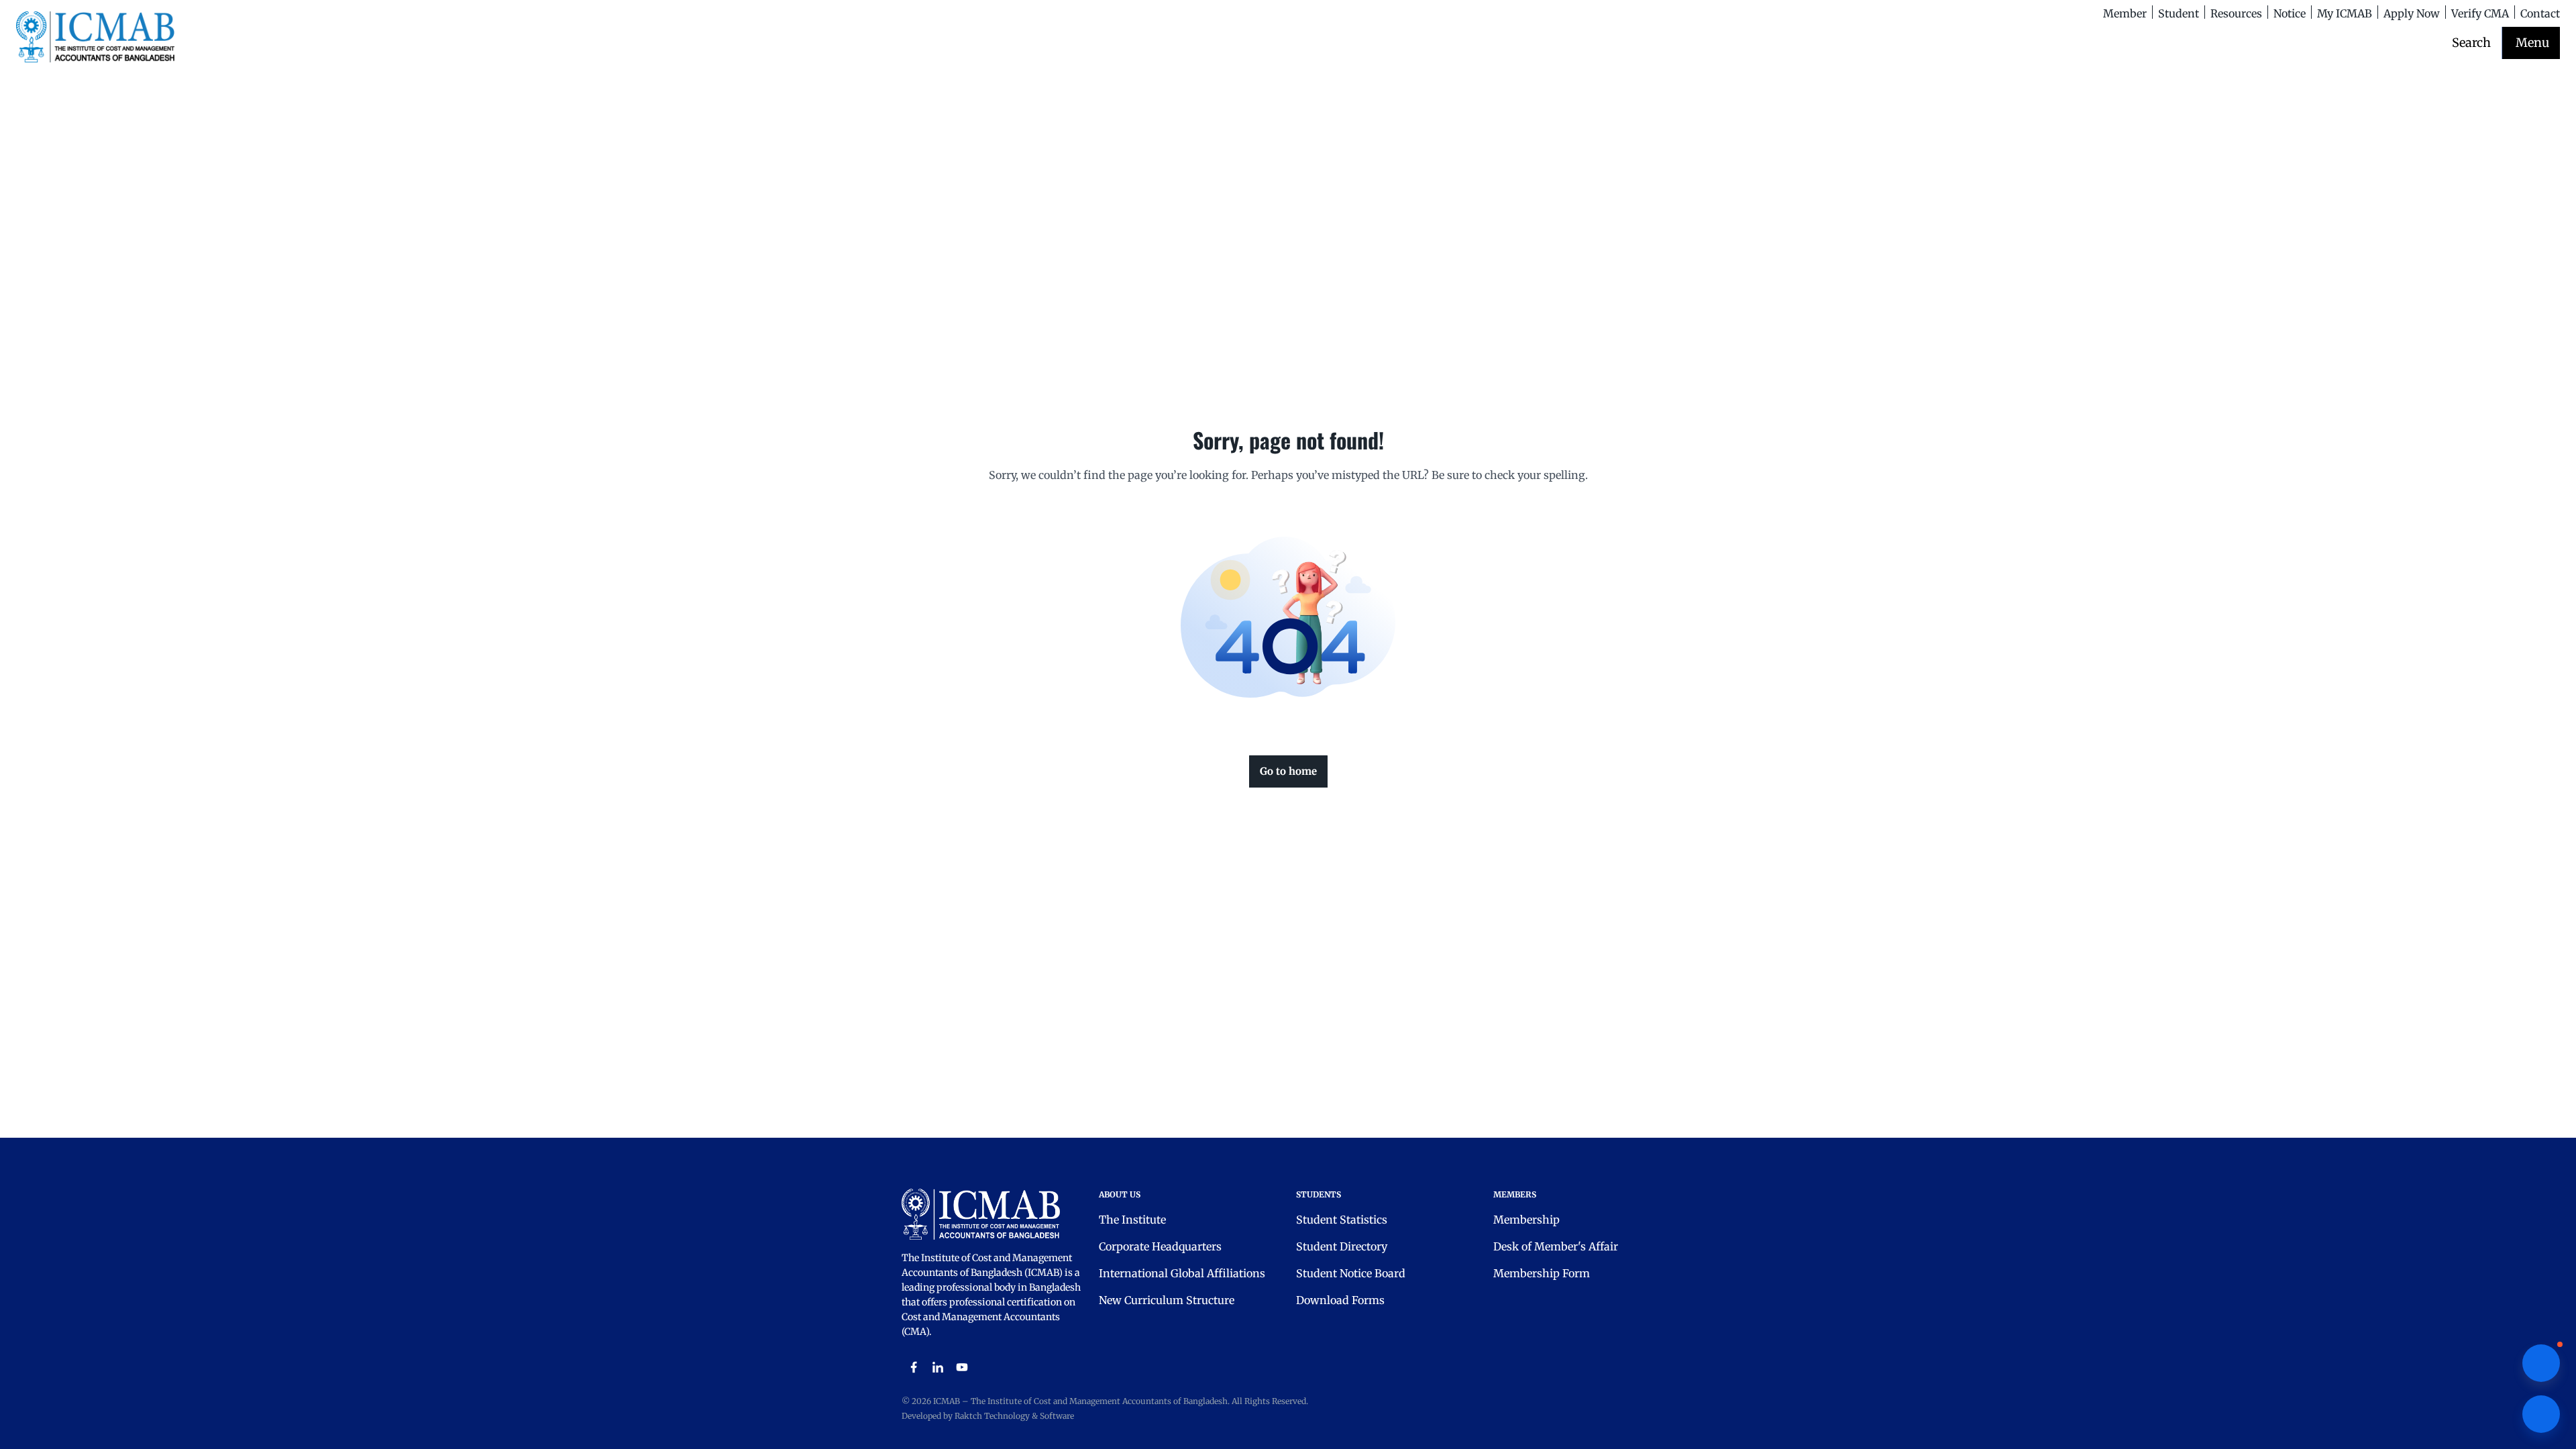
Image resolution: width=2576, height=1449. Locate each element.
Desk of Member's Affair (1556, 1246)
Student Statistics (1342, 1220)
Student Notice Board (1351, 1273)
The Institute (1132, 1220)
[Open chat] (2541, 1414)
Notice (2290, 13)
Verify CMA (2480, 13)
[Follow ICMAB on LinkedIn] (938, 1367)
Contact (2540, 13)
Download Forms (1340, 1300)
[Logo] (95, 37)
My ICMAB (2345, 13)
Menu (2532, 43)
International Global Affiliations (1182, 1273)
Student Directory (1342, 1246)
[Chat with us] (2541, 1363)
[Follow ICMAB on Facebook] (914, 1367)
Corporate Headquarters (1160, 1246)
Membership (1526, 1220)
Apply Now (2412, 13)
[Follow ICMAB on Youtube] (962, 1367)
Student (2179, 13)
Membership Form (1542, 1273)
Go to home (1288, 771)
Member (2125, 13)
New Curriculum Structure (1167, 1300)
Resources (2236, 13)
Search (2471, 43)
